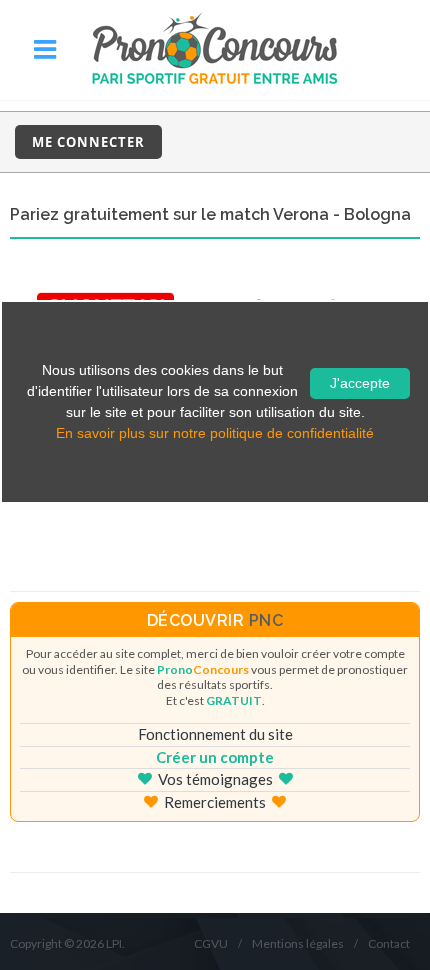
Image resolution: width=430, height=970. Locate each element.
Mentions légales (298, 943)
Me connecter (88, 142)
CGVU (211, 943)
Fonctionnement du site (215, 734)
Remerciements (215, 802)
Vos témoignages (215, 779)
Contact (389, 943)
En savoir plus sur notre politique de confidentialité (215, 433)
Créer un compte (215, 757)
